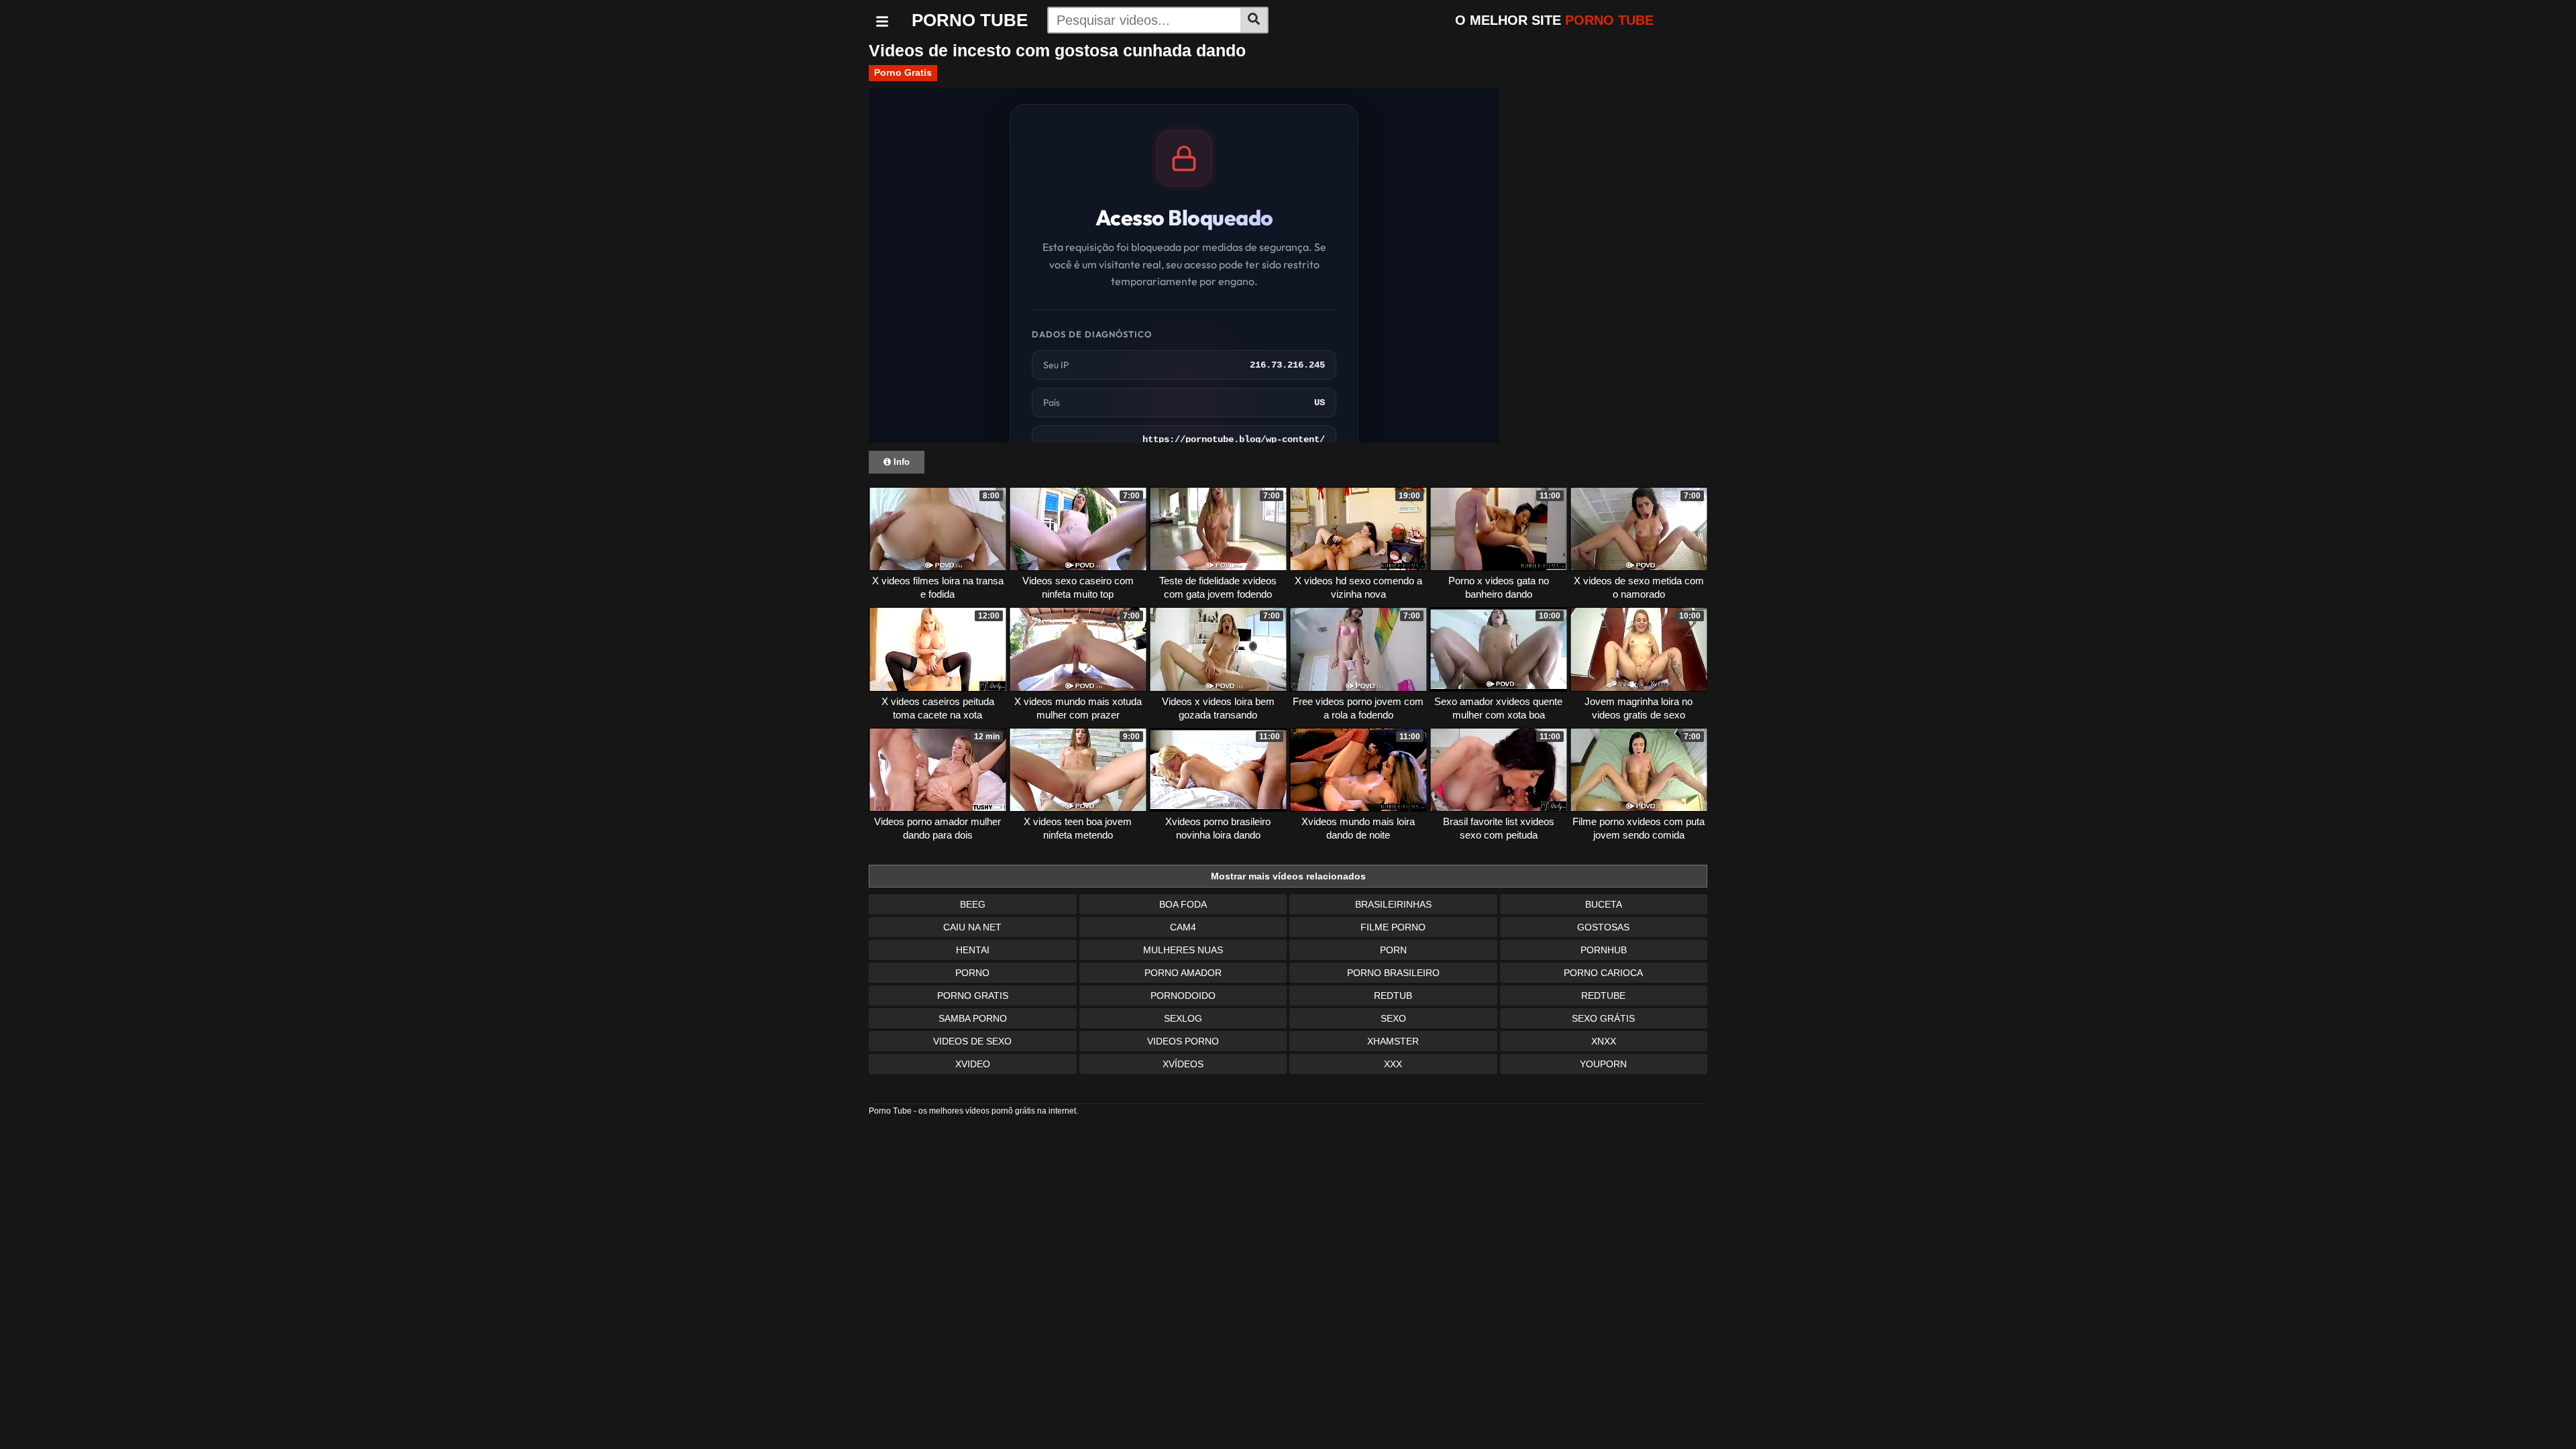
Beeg (973, 904)
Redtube (1603, 996)
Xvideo (973, 1064)
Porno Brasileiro (1393, 973)
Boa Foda (1183, 904)
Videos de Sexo (972, 1041)
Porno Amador (1183, 973)
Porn (1393, 950)
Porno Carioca (1603, 973)
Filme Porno (1393, 927)
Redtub (1393, 996)
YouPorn (1603, 1064)
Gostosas (1603, 927)
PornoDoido (1183, 996)
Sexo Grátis (1603, 1018)
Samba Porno (973, 1018)
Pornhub (1604, 950)
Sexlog (1183, 1018)
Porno (972, 973)
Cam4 (1183, 927)
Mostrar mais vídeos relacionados (1288, 876)
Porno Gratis (903, 72)
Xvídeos (1183, 1064)
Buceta (1604, 904)
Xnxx (1604, 1041)
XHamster (1393, 1041)
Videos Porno (1183, 1041)
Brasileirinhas (1393, 904)
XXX (1393, 1064)
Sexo (1393, 1018)
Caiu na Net (972, 927)
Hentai (973, 950)
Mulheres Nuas (1183, 950)
